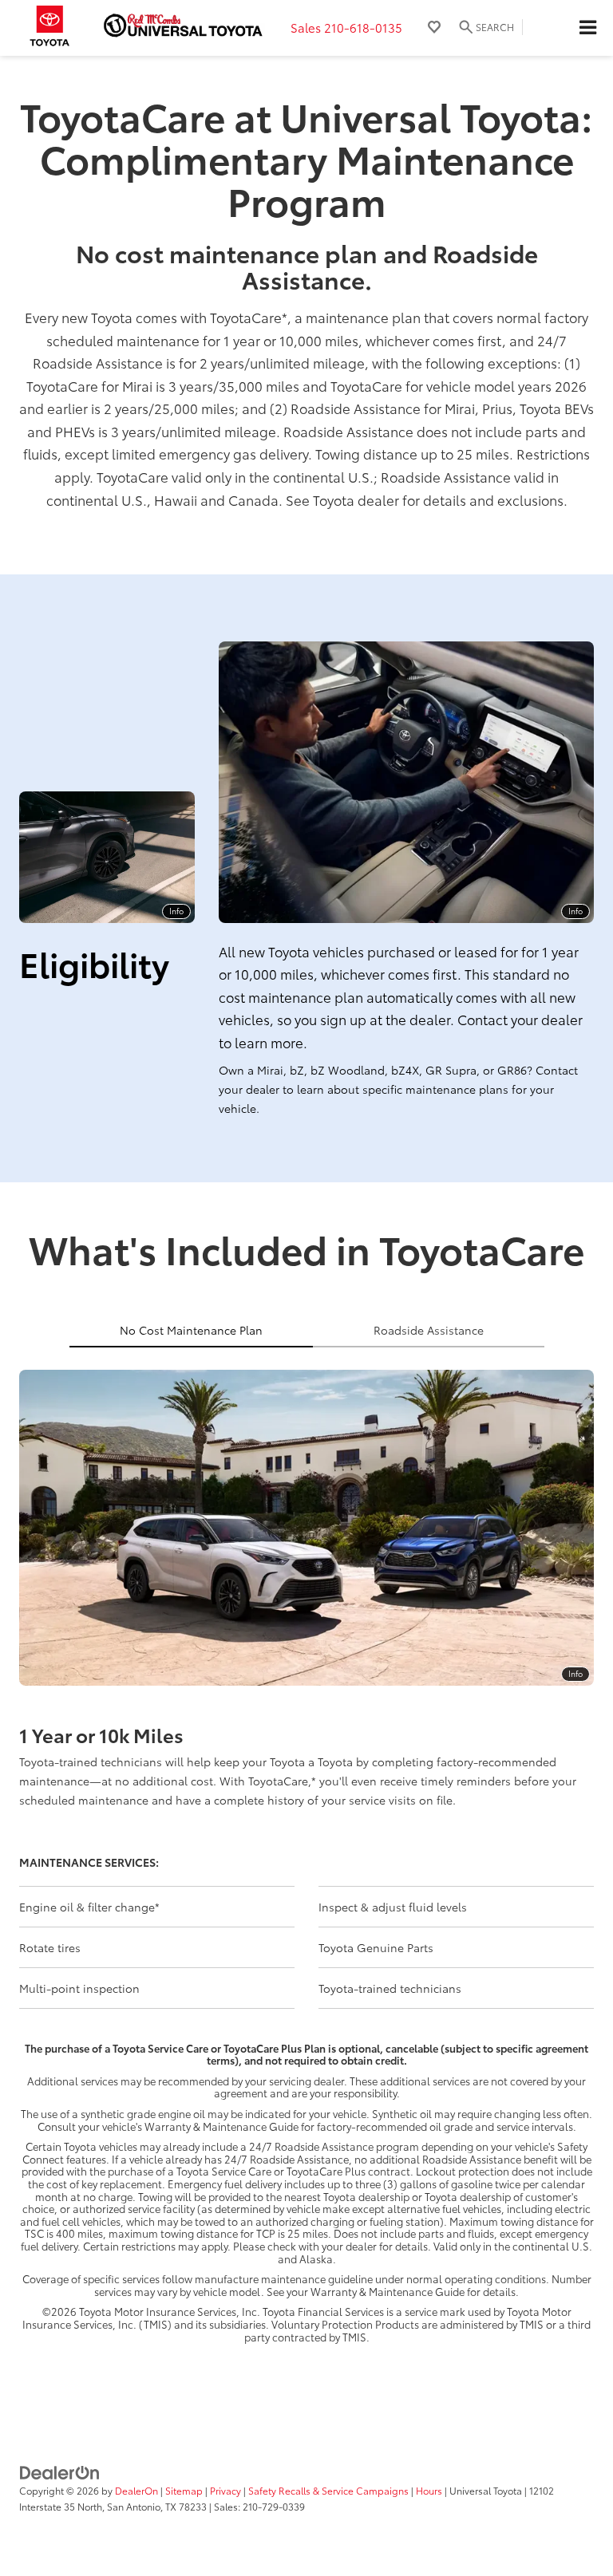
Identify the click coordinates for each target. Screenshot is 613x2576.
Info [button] (176, 911)
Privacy (225, 2490)
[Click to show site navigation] (587, 28)
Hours (429, 2490)
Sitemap (184, 2490)
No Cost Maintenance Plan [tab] (191, 1330)
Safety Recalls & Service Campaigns (328, 2490)
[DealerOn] (60, 2471)
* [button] (285, 317)
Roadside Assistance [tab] (429, 1330)
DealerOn (136, 2490)
